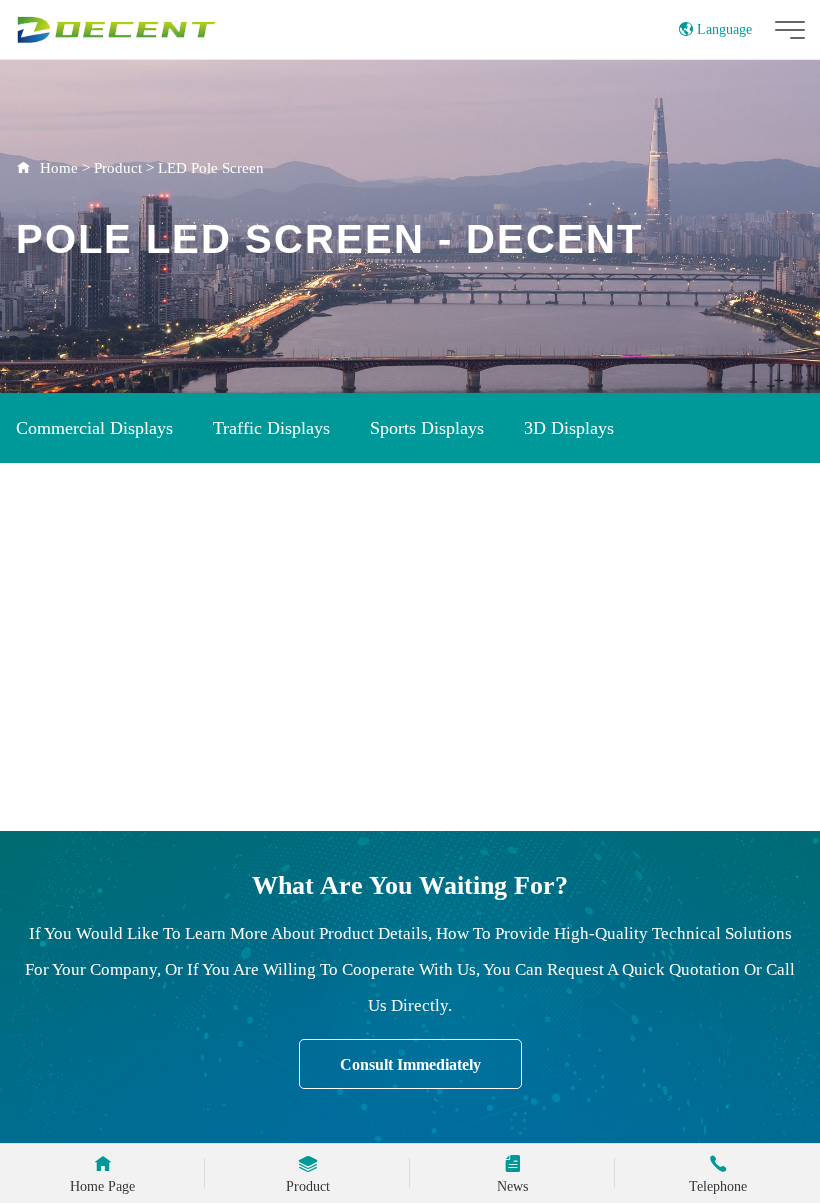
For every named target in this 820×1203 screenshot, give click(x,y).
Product (118, 168)
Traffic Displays (271, 428)
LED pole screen (548, 570)
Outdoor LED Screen (285, 499)
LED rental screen (86, 641)
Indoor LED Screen (473, 499)
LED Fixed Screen (209, 570)
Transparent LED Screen (673, 499)
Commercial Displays (94, 428)
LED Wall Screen (381, 570)
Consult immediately (410, 1064)
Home (59, 168)
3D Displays (569, 428)
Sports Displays (427, 428)
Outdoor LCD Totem (92, 499)
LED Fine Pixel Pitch (275, 641)
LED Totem (59, 570)
